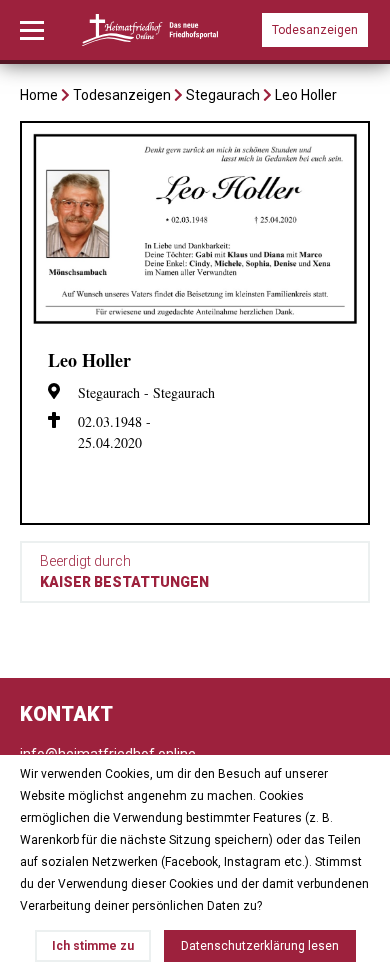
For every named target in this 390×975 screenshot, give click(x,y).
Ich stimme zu (93, 946)
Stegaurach (223, 95)
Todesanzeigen (315, 30)
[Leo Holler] (195, 322)
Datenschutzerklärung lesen (260, 946)
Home (39, 95)
